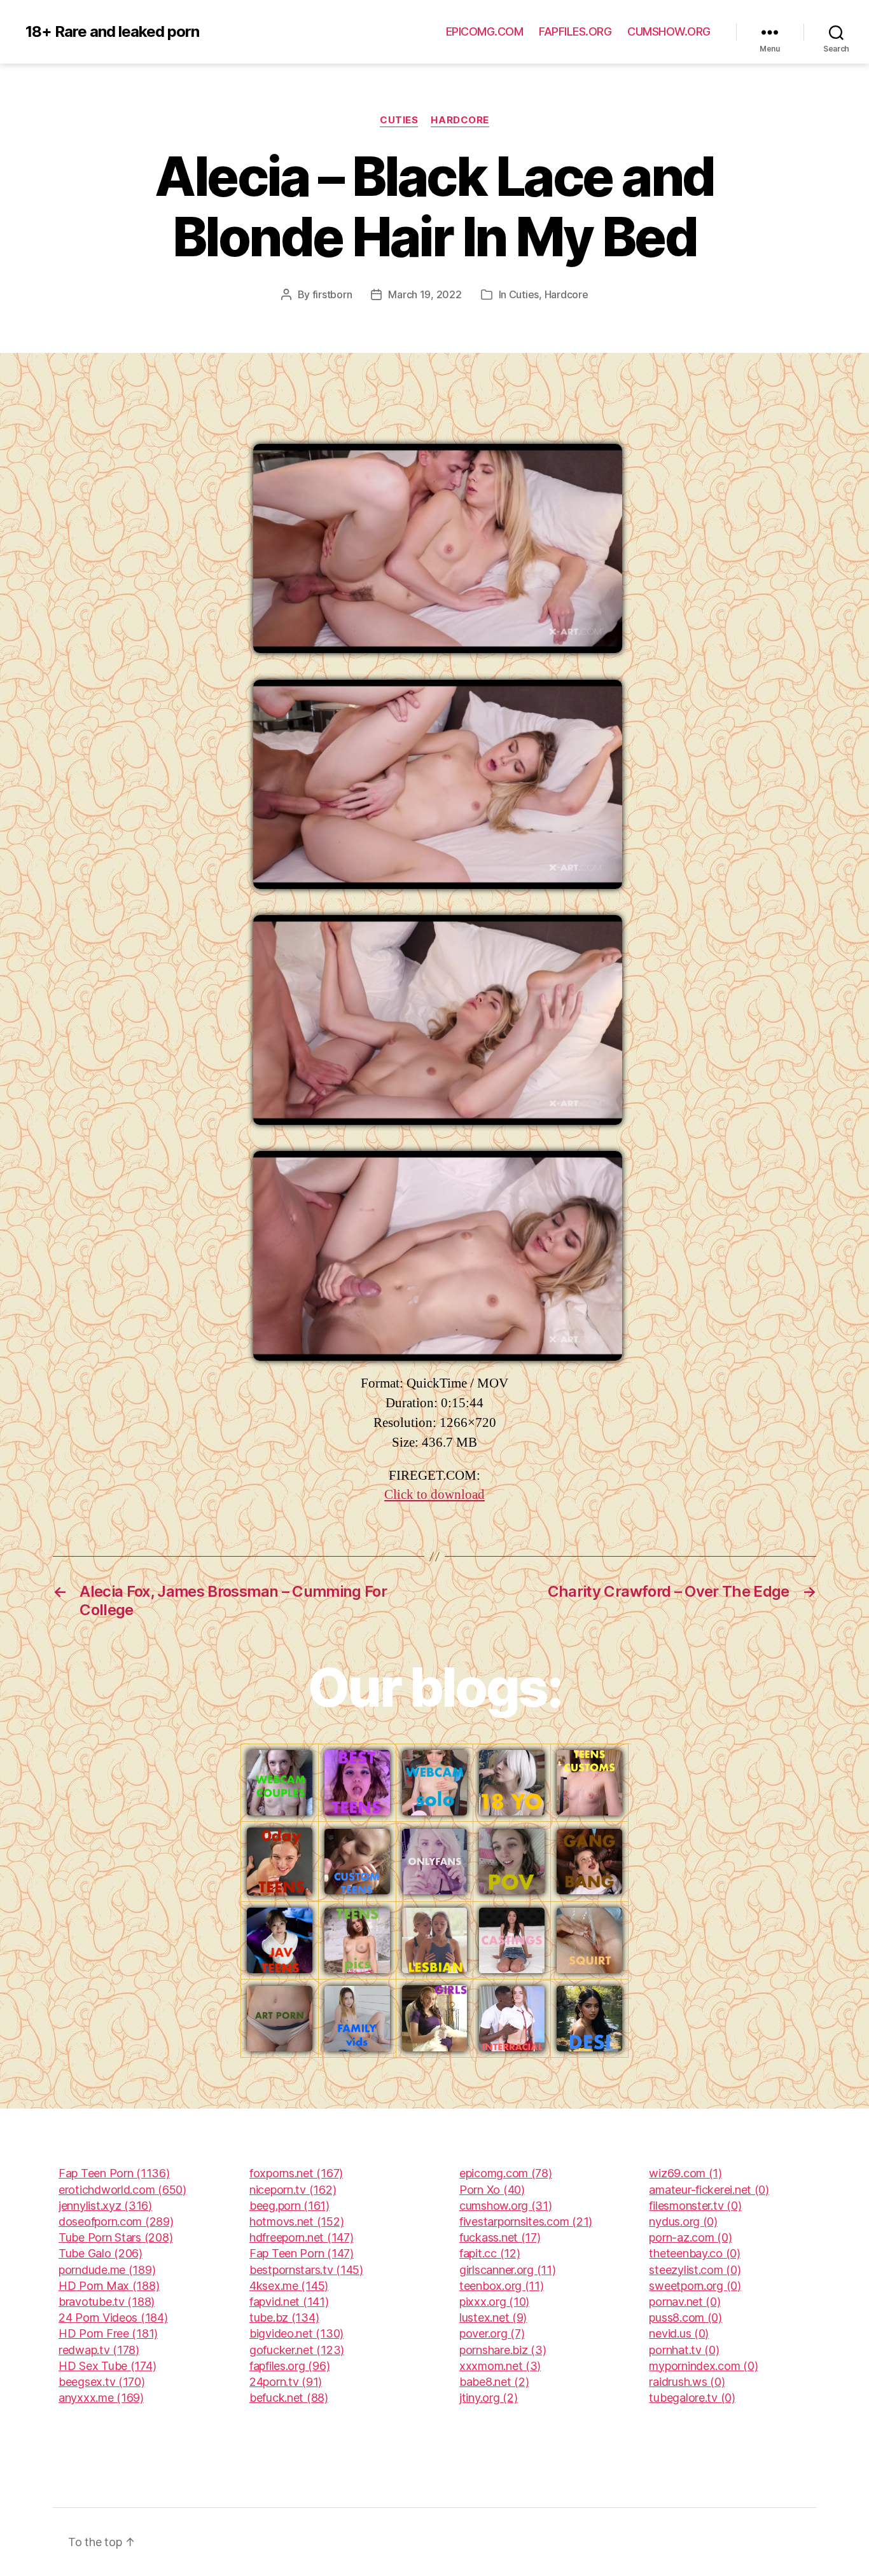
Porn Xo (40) (492, 2190)
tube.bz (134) (284, 2318)
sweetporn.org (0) (695, 2286)
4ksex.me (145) (289, 2286)
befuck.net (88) (289, 2398)
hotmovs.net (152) (296, 2221)
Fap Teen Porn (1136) (114, 2173)
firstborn (332, 294)
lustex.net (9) (493, 2318)
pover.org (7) (492, 2333)
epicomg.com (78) (506, 2173)
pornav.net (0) (685, 2302)
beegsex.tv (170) (102, 2382)
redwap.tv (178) (99, 2350)
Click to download (434, 1495)
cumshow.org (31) (506, 2206)
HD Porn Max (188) (109, 2286)
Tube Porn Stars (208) (115, 2237)
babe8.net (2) (494, 2382)
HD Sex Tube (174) (107, 2366)
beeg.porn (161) (289, 2206)
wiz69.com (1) (685, 2173)
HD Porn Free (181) (108, 2333)
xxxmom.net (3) (500, 2366)
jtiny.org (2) (489, 2398)
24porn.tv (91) (286, 2382)
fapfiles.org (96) (289, 2366)
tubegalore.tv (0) (692, 2398)
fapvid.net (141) (289, 2302)
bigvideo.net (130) (296, 2333)
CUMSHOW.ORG (669, 31)
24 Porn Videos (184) (113, 2318)
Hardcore (460, 120)
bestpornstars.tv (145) (306, 2270)
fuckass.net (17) (500, 2237)
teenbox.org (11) (502, 2286)
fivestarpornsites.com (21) (526, 2221)
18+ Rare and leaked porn (112, 32)
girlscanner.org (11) (508, 2270)
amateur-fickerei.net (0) (709, 2190)
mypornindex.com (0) (703, 2366)
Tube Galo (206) (101, 2253)
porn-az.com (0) (690, 2237)
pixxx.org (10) (494, 2302)
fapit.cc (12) (490, 2253)
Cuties (399, 120)
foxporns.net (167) (296, 2173)
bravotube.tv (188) (107, 2302)
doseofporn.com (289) (116, 2221)
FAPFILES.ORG (575, 31)
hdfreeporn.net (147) (302, 2237)
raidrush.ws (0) (687, 2382)
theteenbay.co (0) (694, 2253)
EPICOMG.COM (485, 31)
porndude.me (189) (107, 2270)
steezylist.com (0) (695, 2270)
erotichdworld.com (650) (122, 2190)
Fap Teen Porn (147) (302, 2253)
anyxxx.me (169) (101, 2398)
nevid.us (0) (679, 2333)
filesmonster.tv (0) (695, 2206)
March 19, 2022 (425, 294)
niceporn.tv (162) (293, 2190)
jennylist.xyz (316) (105, 2206)
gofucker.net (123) (297, 2350)
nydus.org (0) (683, 2221)
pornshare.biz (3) (503, 2350)
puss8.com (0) (685, 2318)
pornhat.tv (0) (684, 2350)
